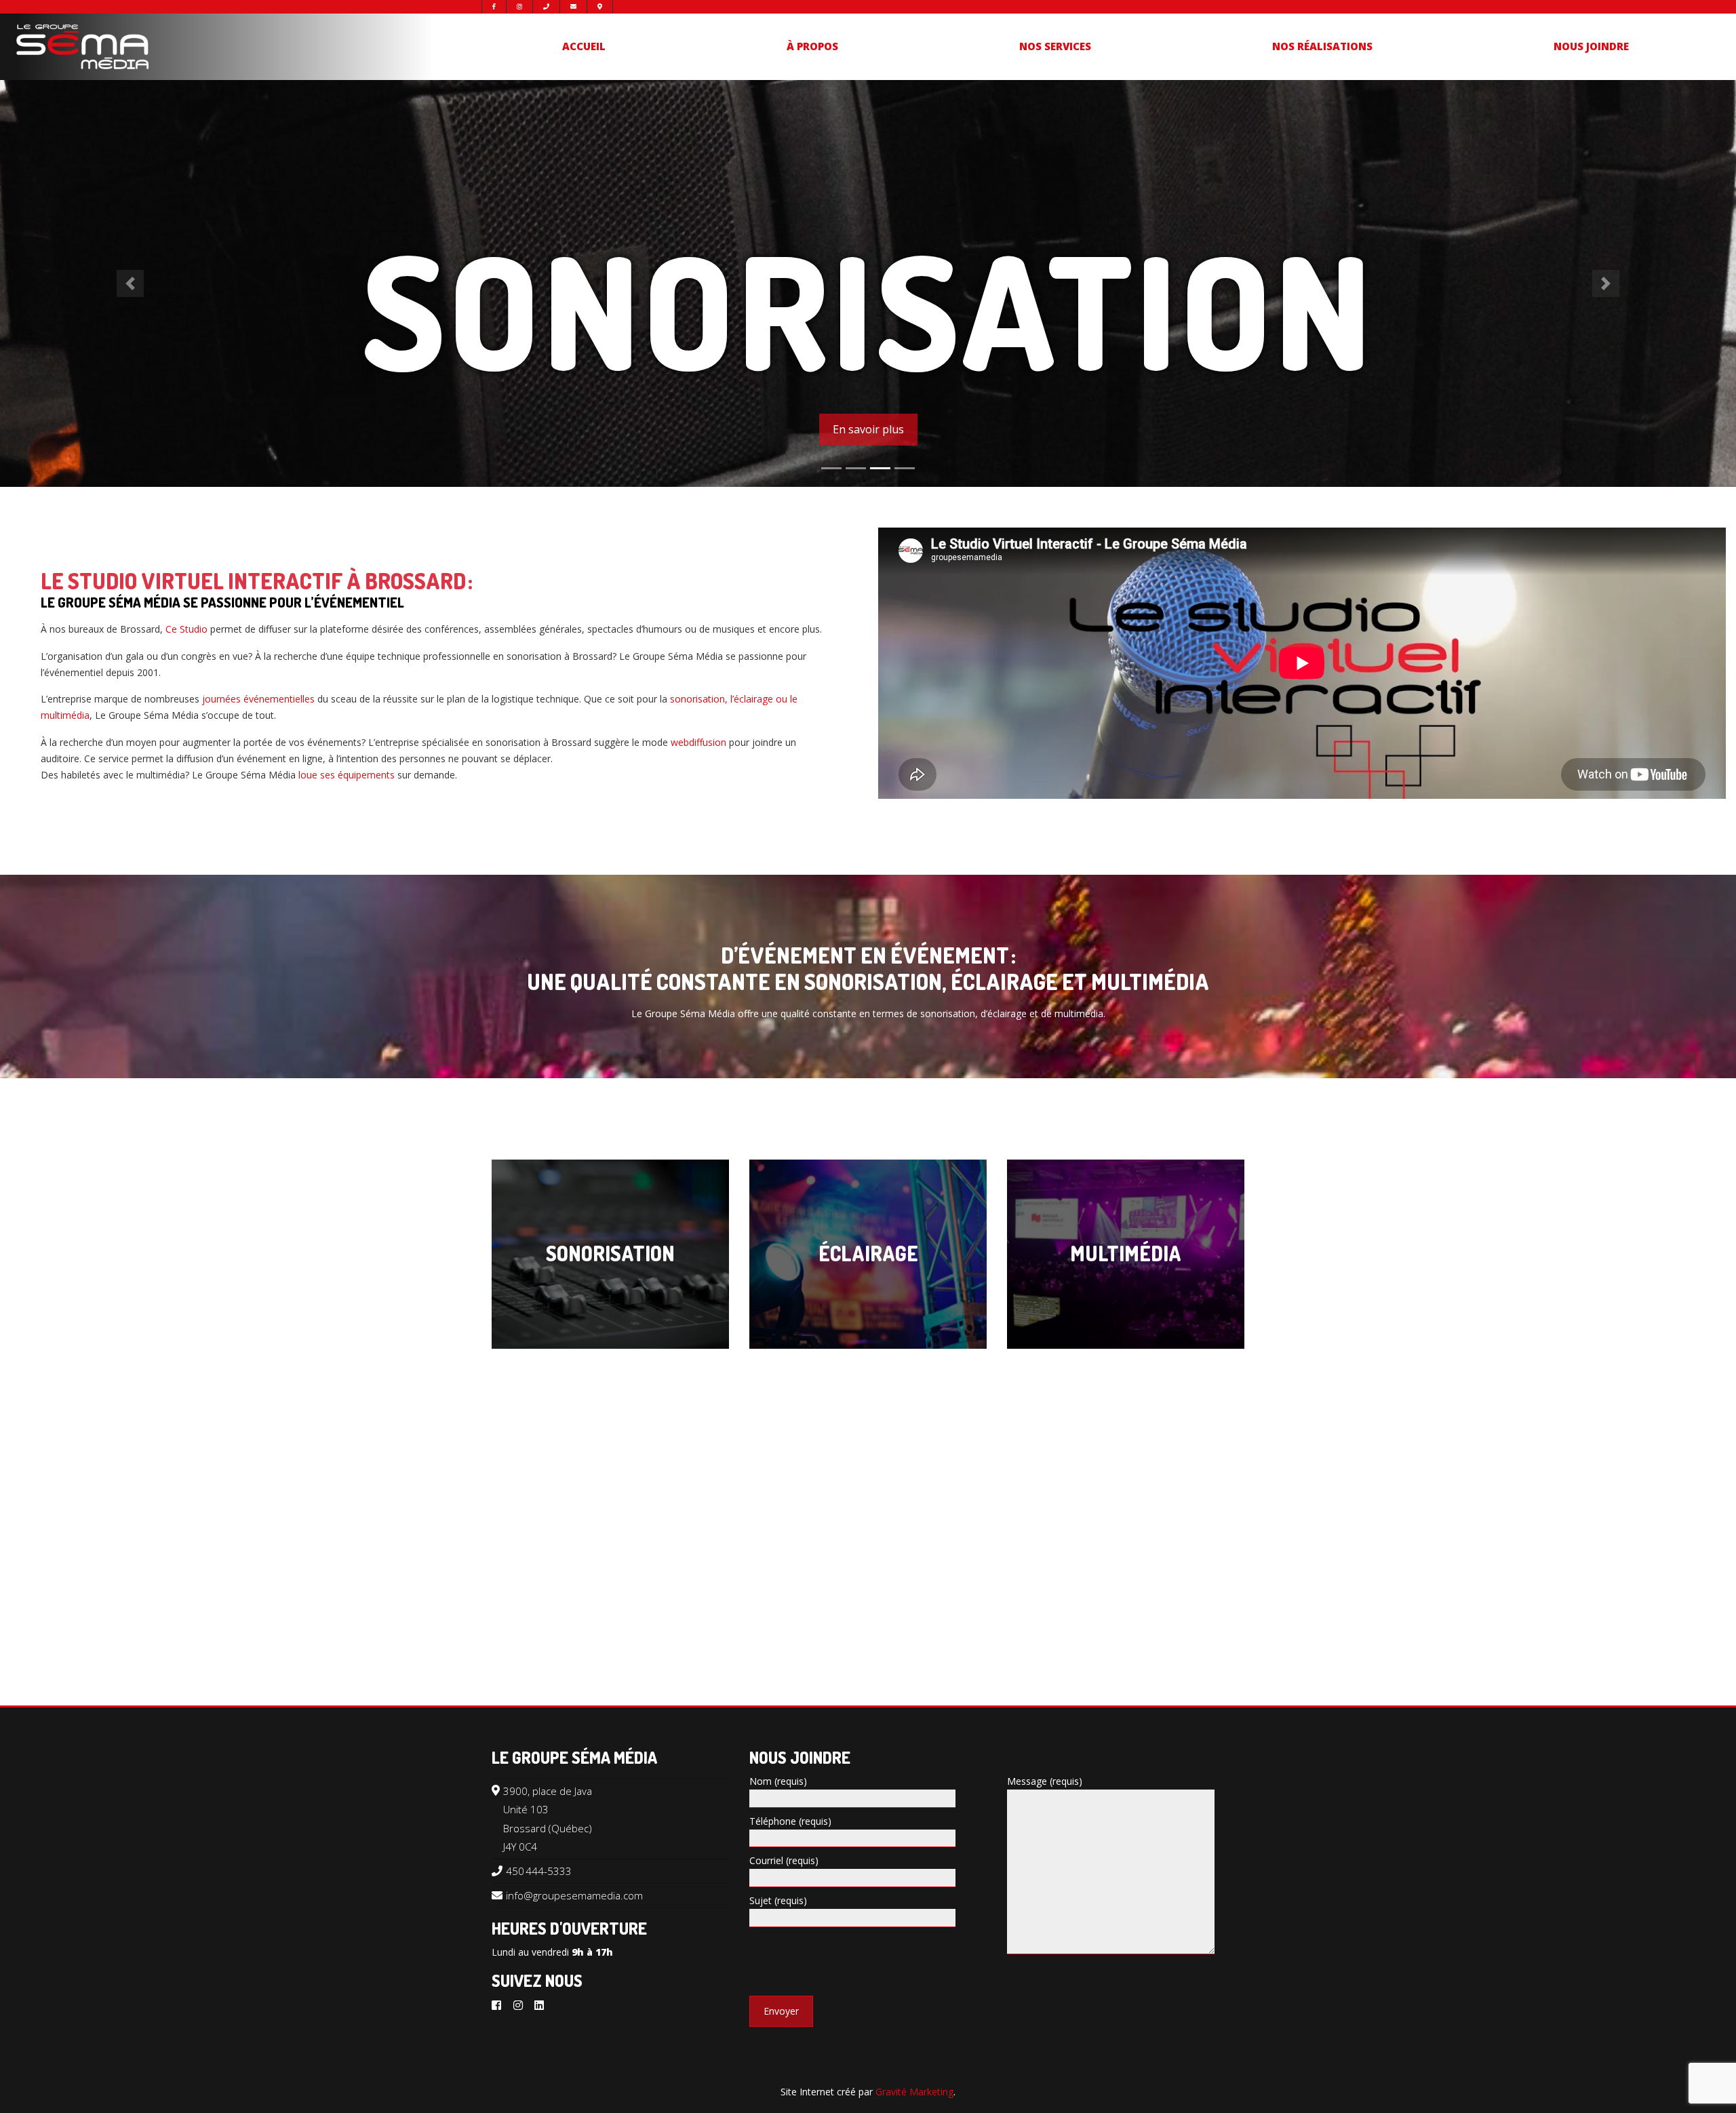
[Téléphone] (546, 7)
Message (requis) (1045, 1781)
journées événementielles (258, 699)
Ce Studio (188, 629)
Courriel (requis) (784, 1860)
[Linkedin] (539, 2005)
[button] (130, 283)
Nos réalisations (1322, 46)
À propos (812, 46)
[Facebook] (496, 2005)
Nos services (1055, 46)
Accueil (584, 46)
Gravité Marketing (914, 2092)
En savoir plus (868, 429)
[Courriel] (573, 7)
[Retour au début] (1702, 2099)
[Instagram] (518, 2005)
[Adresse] (600, 7)
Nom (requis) (778, 1781)
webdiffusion (698, 742)
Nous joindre (1591, 46)
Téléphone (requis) (790, 1821)
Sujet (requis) (778, 1900)
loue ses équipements (347, 775)
